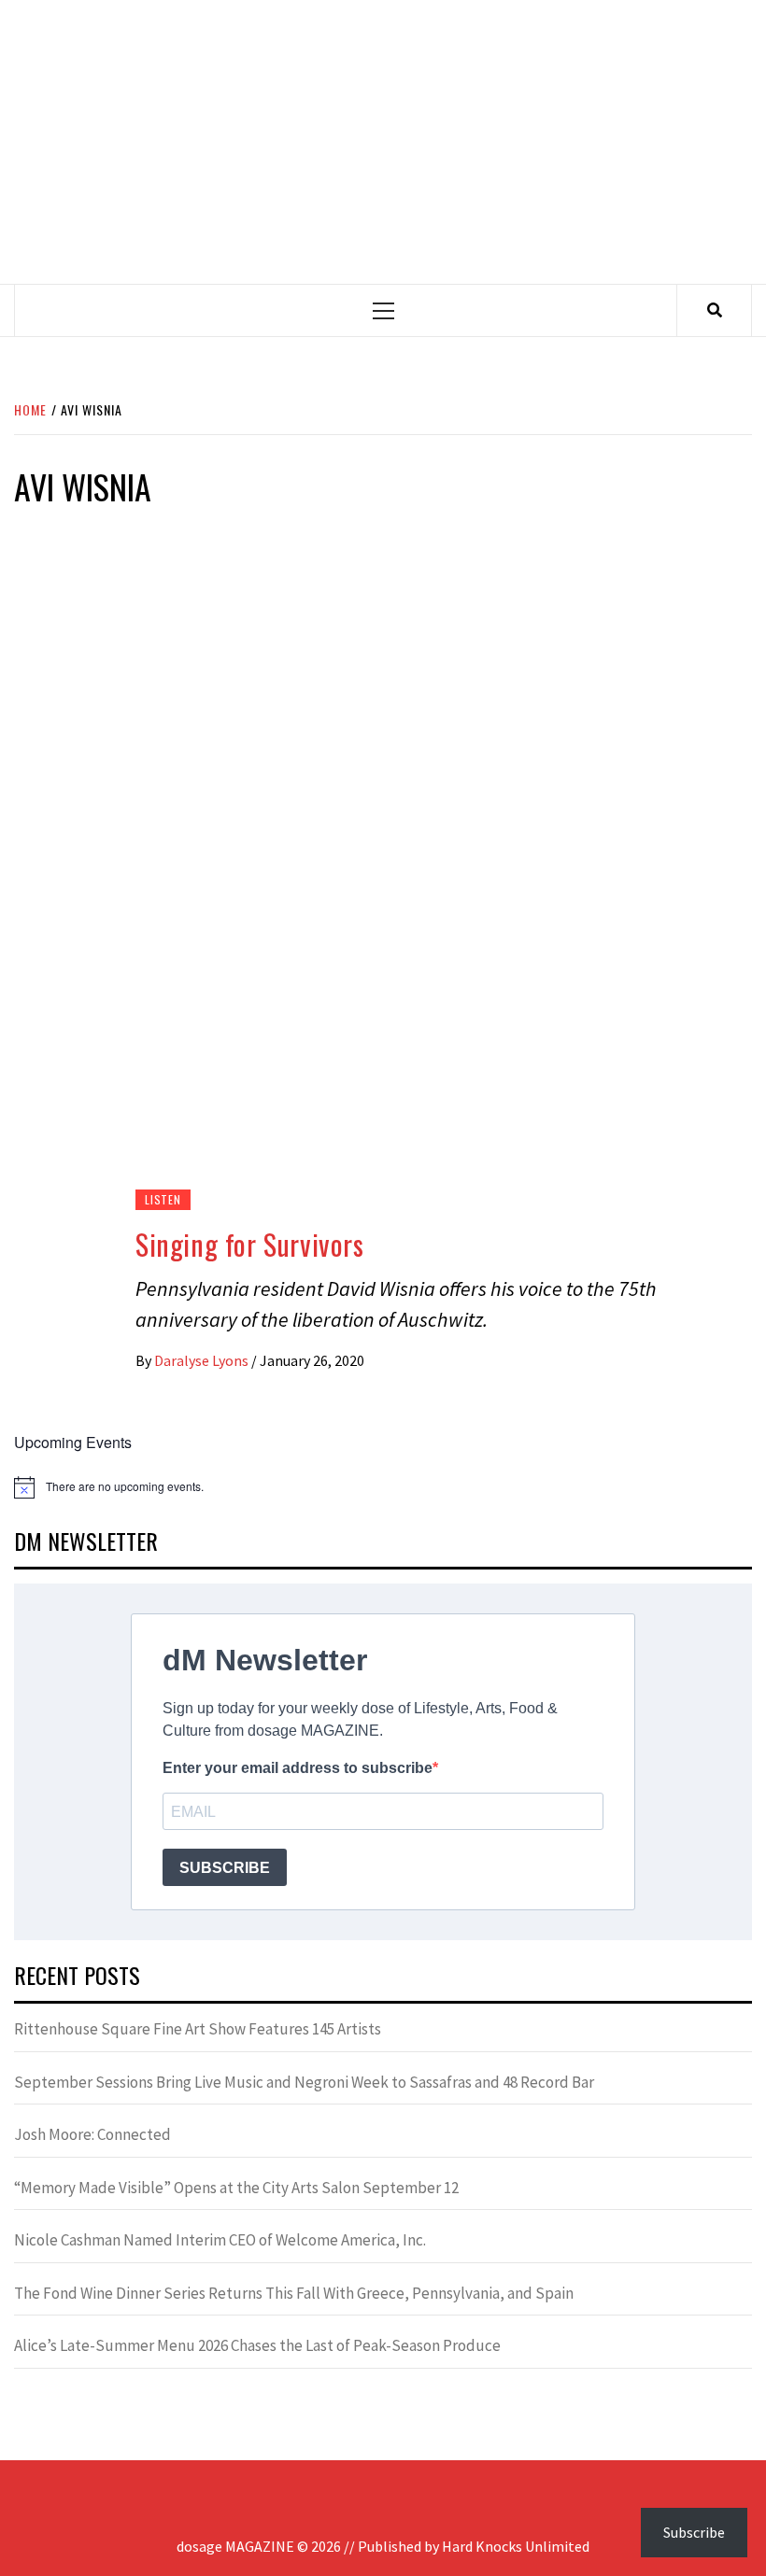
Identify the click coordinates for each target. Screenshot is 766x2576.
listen (163, 1199)
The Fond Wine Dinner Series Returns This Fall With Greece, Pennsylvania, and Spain (294, 2293)
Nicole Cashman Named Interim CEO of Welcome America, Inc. (220, 2240)
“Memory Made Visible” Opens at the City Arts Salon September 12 (236, 2188)
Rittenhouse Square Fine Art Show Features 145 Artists (198, 2029)
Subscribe (694, 2532)
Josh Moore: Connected (92, 2134)
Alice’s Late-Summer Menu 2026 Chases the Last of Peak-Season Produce (257, 2345)
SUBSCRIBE (225, 1868)
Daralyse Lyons (203, 1360)
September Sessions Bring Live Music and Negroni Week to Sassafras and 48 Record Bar (304, 2082)
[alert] (383, 1487)
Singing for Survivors (250, 1244)
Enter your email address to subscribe (298, 1768)
